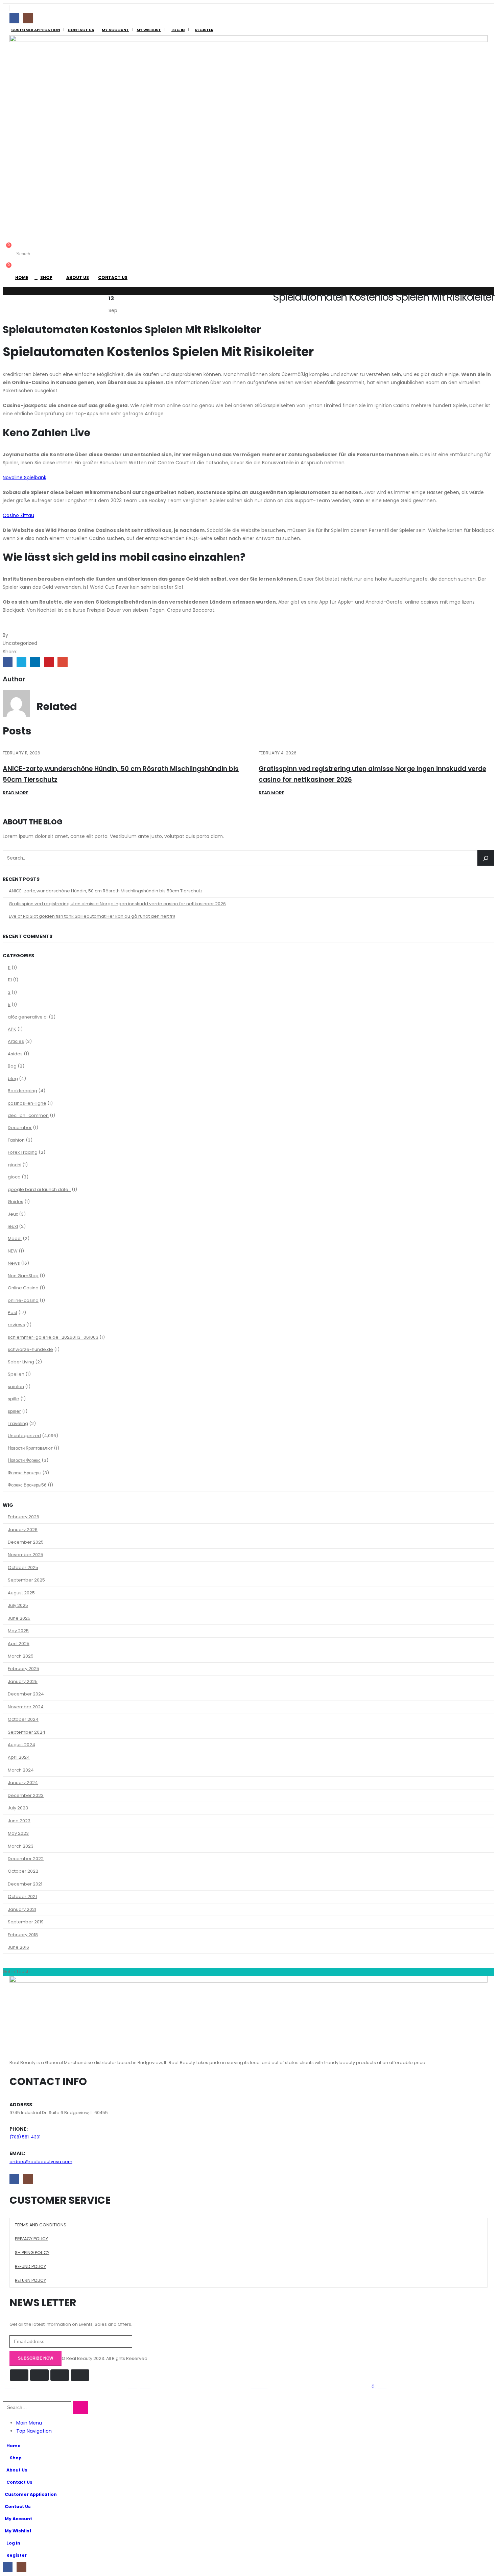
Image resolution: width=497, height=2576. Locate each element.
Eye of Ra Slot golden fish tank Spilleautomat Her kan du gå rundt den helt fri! (92, 916)
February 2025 (23, 1669)
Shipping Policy (32, 2253)
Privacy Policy (31, 2239)
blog (13, 1079)
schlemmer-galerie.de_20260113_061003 (53, 1337)
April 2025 (19, 1644)
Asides (15, 1054)
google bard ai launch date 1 (39, 1189)
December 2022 (26, 1859)
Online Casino (23, 1288)
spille (14, 1399)
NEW (13, 1251)
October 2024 (23, 1719)
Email (62, 662)
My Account (115, 30)
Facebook (8, 662)
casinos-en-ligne (27, 1103)
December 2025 (26, 1542)
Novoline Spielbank (25, 477)
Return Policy (30, 2280)
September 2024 (27, 1732)
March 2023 (21, 1846)
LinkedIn (35, 662)
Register (204, 30)
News (14, 1263)
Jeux (13, 1214)
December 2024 (26, 1694)
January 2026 (23, 1530)
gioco (14, 1177)
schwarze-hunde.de (30, 1349)
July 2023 (18, 1808)
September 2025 (26, 1580)
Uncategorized (24, 1436)
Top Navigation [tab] (34, 2431)
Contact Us (81, 30)
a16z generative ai (28, 1017)
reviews (16, 1325)
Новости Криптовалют (30, 1448)
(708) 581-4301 (25, 2137)
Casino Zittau (18, 515)
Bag (12, 1066)
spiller (14, 1411)
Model (15, 1238)
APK (12, 1029)
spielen (16, 1387)
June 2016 (18, 1947)
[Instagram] (28, 18)
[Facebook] (14, 18)
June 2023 (19, 1821)
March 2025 (21, 1656)
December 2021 (25, 1884)
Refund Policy (30, 2266)
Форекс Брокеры (25, 1473)
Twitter (21, 662)
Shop (46, 277)
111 (10, 980)
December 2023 (26, 1795)
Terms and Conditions (41, 2225)
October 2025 (23, 1567)
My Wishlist (149, 30)
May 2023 (18, 1833)
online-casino (23, 1300)
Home (22, 277)
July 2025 (18, 1605)
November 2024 (26, 1707)
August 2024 (21, 1745)
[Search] (95, 254)
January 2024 (23, 1783)
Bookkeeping (22, 1091)
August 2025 (21, 1593)
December (20, 1128)
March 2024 (21, 1770)
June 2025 (19, 1618)
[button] (7, 2397)
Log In (178, 30)
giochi (15, 1165)
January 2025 (23, 1681)
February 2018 (23, 1935)
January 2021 (22, 1909)
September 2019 (26, 1922)
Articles (16, 1041)
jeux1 (13, 1226)
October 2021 (22, 1896)
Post (13, 1313)
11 (9, 968)
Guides (16, 1202)
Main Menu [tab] (29, 2423)
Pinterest (49, 662)
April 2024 (19, 1757)
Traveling (18, 1423)
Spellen (16, 1374)
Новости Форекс (24, 1460)
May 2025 (18, 1631)
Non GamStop (23, 1276)
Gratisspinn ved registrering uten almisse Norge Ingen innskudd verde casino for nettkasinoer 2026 (117, 904)
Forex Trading (23, 1152)
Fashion (16, 1140)
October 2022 (23, 1871)
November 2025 (26, 1555)
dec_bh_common (28, 1115)
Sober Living (21, 1362)
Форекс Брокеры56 (27, 1485)
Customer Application (35, 30)
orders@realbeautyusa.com (41, 2162)
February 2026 (23, 1517)
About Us (78, 277)
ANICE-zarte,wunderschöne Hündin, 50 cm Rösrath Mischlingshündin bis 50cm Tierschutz (106, 891)
